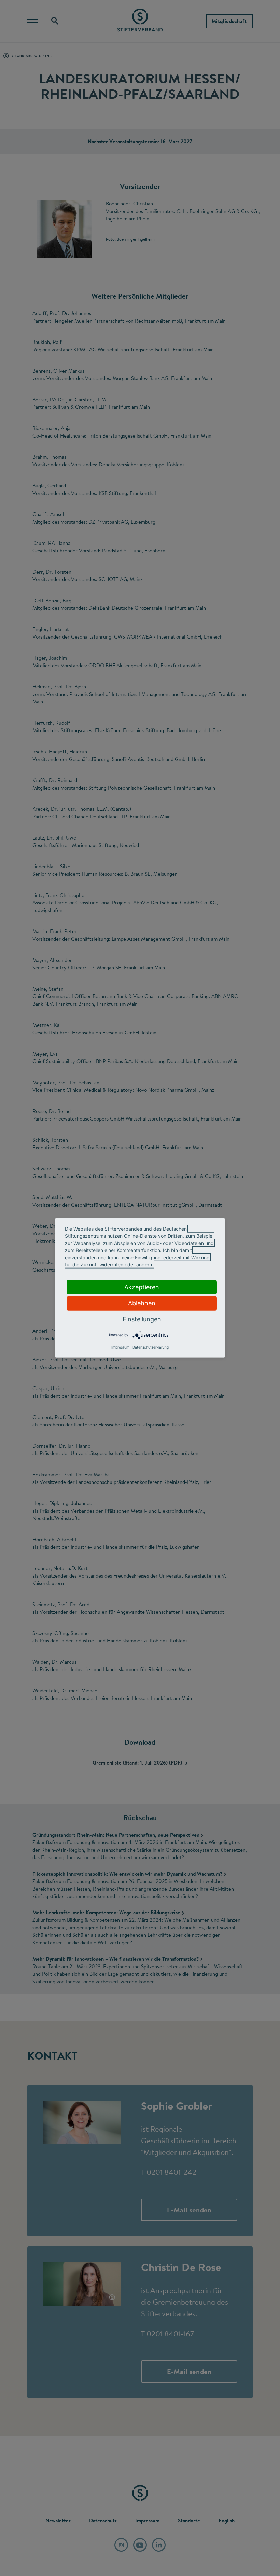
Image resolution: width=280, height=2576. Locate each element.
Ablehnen (142, 1303)
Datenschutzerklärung (151, 1347)
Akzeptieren (142, 1287)
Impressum (120, 1347)
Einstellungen (142, 1319)
